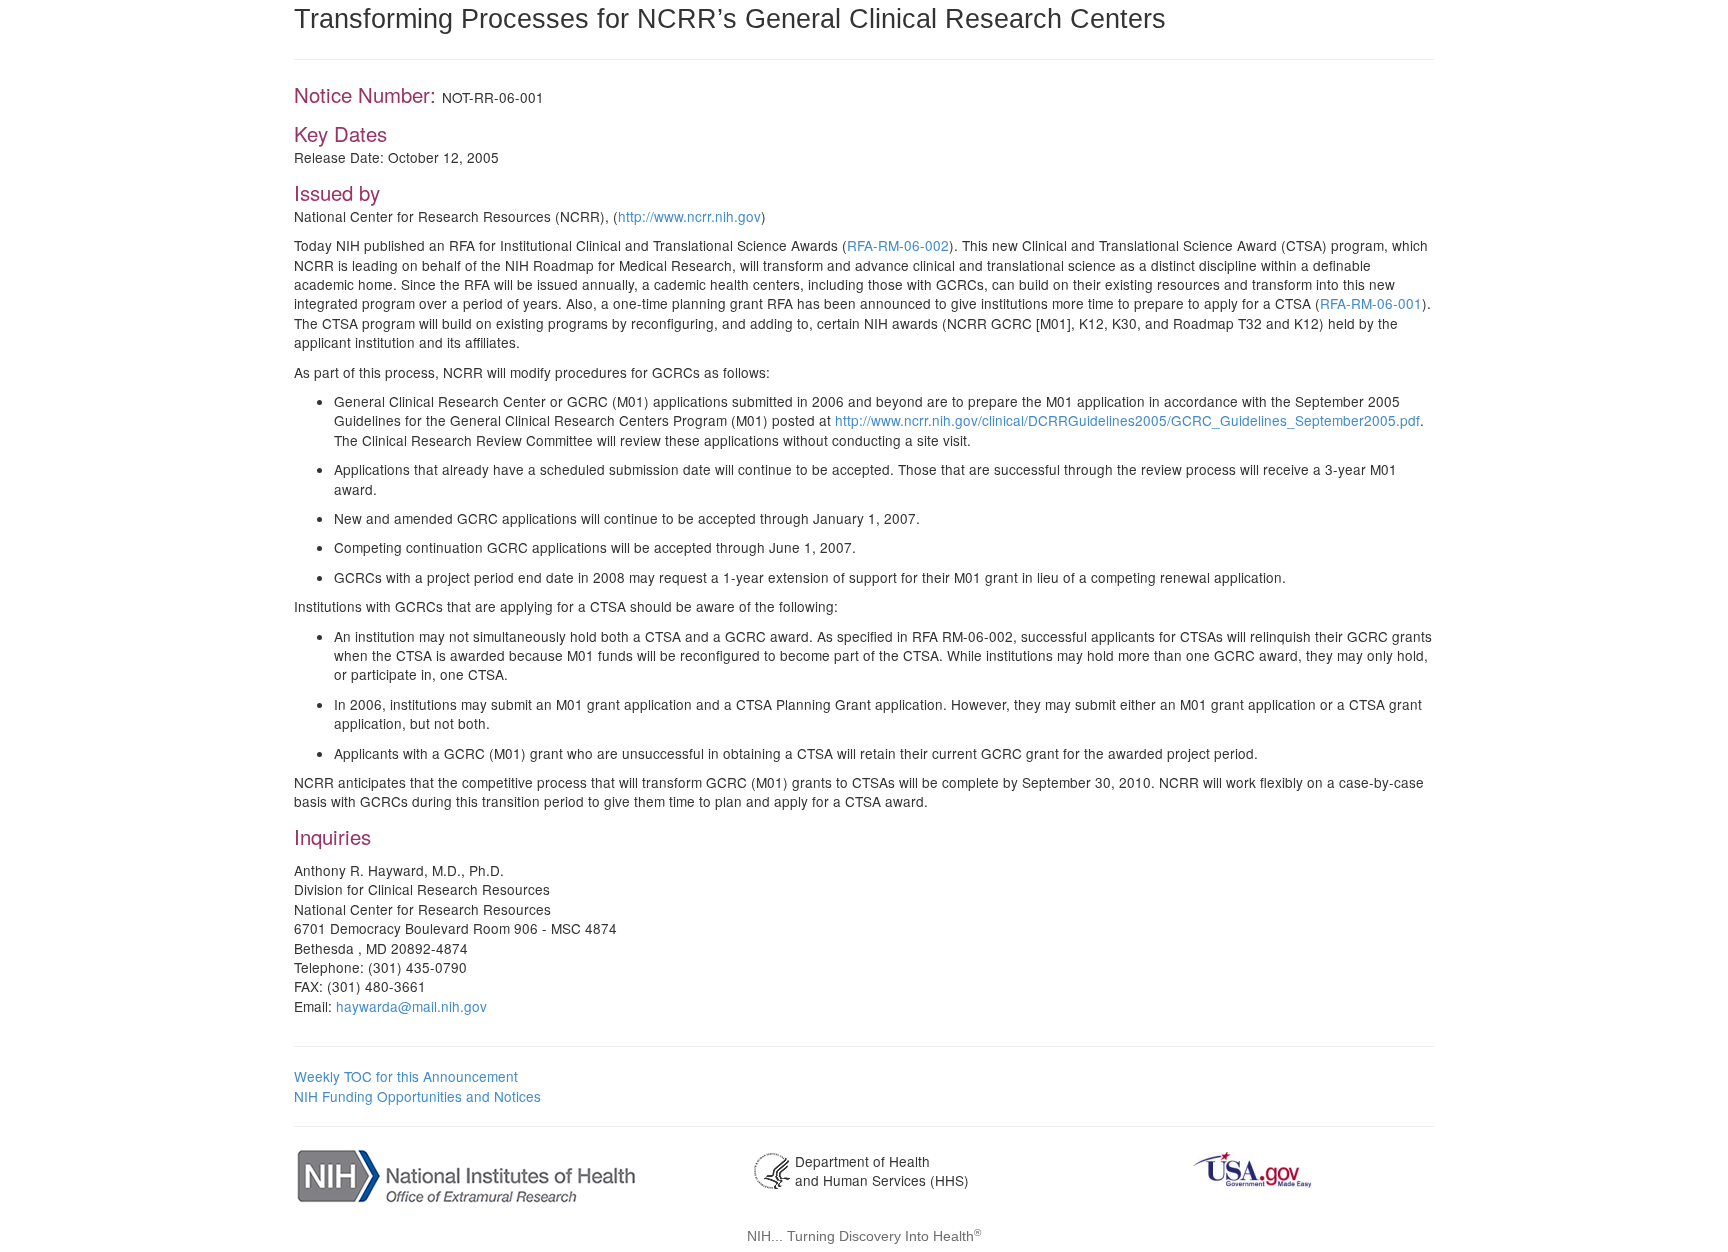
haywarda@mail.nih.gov (411, 1006)
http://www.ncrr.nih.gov (689, 216)
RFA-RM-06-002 (898, 245)
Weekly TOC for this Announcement (406, 1076)
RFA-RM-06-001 (1371, 303)
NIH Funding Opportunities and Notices (417, 1096)
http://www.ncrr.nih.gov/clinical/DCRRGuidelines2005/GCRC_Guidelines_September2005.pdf (1127, 420)
